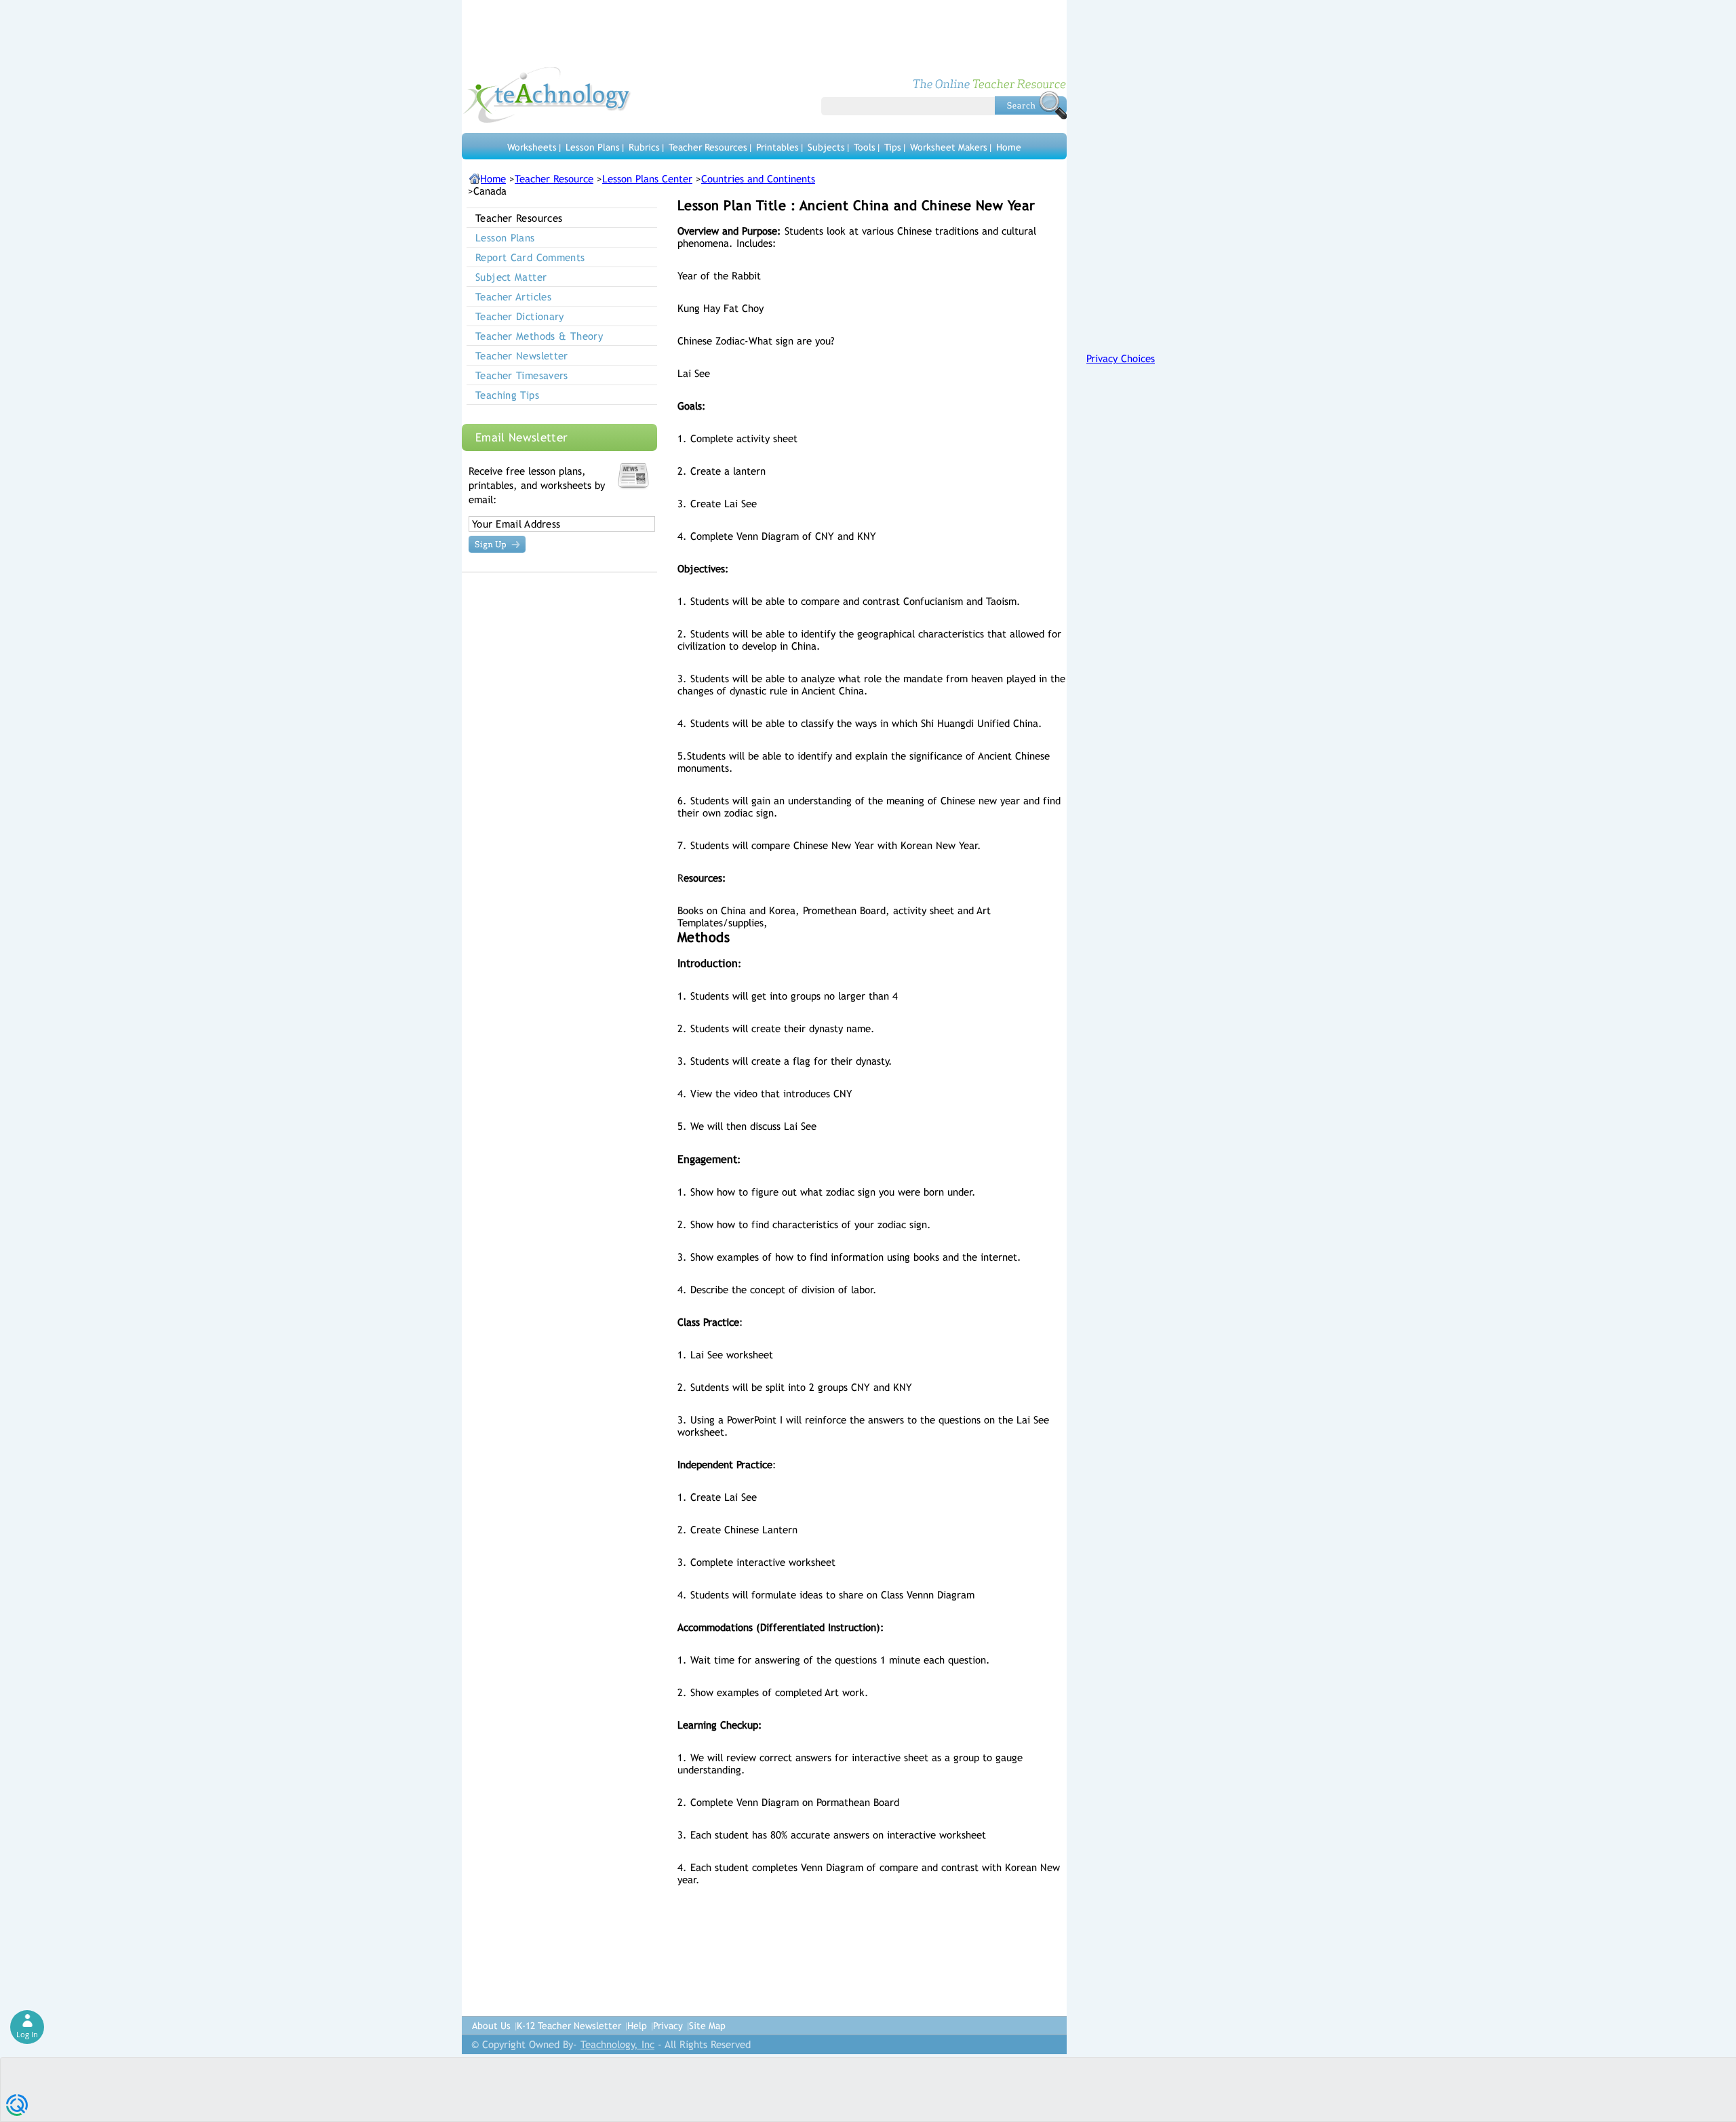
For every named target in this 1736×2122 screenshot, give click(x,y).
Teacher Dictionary (520, 316)
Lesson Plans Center (647, 179)
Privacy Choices (1121, 358)
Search (1031, 105)
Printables (777, 147)
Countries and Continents (758, 179)
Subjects (826, 147)
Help (637, 2026)
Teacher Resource (554, 179)
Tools (865, 147)
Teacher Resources (708, 147)
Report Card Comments (530, 257)
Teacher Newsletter (522, 356)
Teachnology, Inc (617, 2044)
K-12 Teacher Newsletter (569, 2026)
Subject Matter (511, 277)
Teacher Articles (513, 297)
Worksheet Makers (949, 147)
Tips (893, 147)
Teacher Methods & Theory (539, 336)
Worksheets (532, 147)
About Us (491, 2026)
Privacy (668, 2026)
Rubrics (644, 147)
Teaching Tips (507, 395)
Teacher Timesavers (522, 375)
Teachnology (547, 95)
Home (1009, 147)
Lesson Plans (593, 147)
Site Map (707, 2026)
